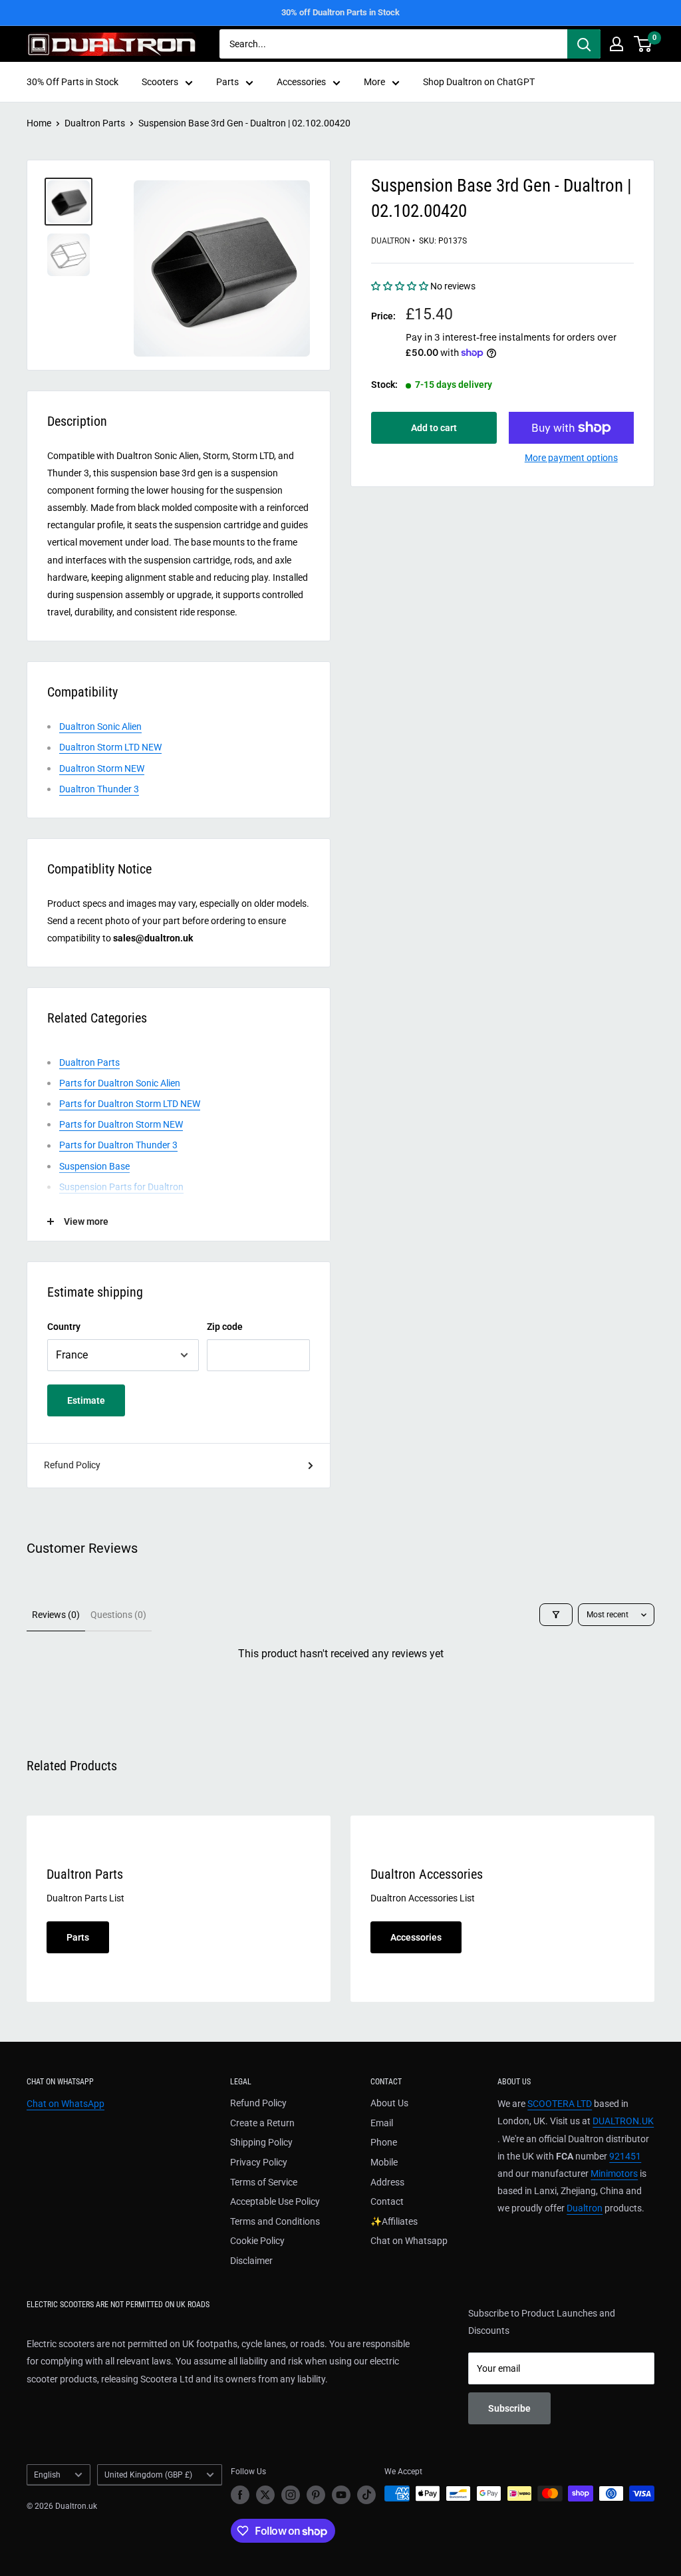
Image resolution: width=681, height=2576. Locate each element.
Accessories (301, 82)
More (374, 82)
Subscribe (509, 2408)
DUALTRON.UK (623, 2121)
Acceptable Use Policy (275, 2201)
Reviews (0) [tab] (56, 1615)
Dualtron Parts (95, 123)
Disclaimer (251, 2261)
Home (39, 123)
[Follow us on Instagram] (291, 2495)
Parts (227, 82)
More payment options (571, 458)
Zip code (225, 1327)
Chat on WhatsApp (66, 2104)
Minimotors (614, 2173)
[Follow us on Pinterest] (316, 2495)
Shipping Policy (261, 2142)
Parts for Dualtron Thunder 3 (118, 1145)
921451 (625, 2156)
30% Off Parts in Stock (72, 82)
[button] (401, 286)
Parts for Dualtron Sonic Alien (120, 1083)
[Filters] (556, 1615)
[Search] (584, 44)
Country (64, 1327)
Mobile (384, 2162)
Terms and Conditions (275, 2221)
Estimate (86, 1400)
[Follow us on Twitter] (265, 2495)
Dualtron (391, 241)
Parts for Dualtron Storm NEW (121, 1124)
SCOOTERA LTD (560, 2104)
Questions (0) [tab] (118, 1615)
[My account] (616, 44)
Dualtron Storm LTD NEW (110, 747)
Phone (384, 2142)
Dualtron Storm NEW (102, 768)
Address (387, 2182)
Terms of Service (264, 2182)
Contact (387, 2201)
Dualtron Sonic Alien (100, 726)
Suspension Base (94, 1166)
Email (382, 2123)
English (47, 2475)
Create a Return (262, 2123)
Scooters (160, 82)
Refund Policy (72, 1465)
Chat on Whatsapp (409, 2241)
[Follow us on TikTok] (366, 2495)
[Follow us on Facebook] (240, 2495)
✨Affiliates (394, 2221)
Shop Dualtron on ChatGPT (479, 82)
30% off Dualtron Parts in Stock (340, 12)
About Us (389, 2103)
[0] (643, 44)
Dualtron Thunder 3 (99, 789)
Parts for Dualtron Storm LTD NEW (130, 1104)
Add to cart (434, 428)
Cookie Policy (257, 2241)
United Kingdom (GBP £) (148, 2475)
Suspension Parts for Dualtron (121, 1187)
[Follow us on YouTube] (341, 2495)
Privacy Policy (259, 2162)
